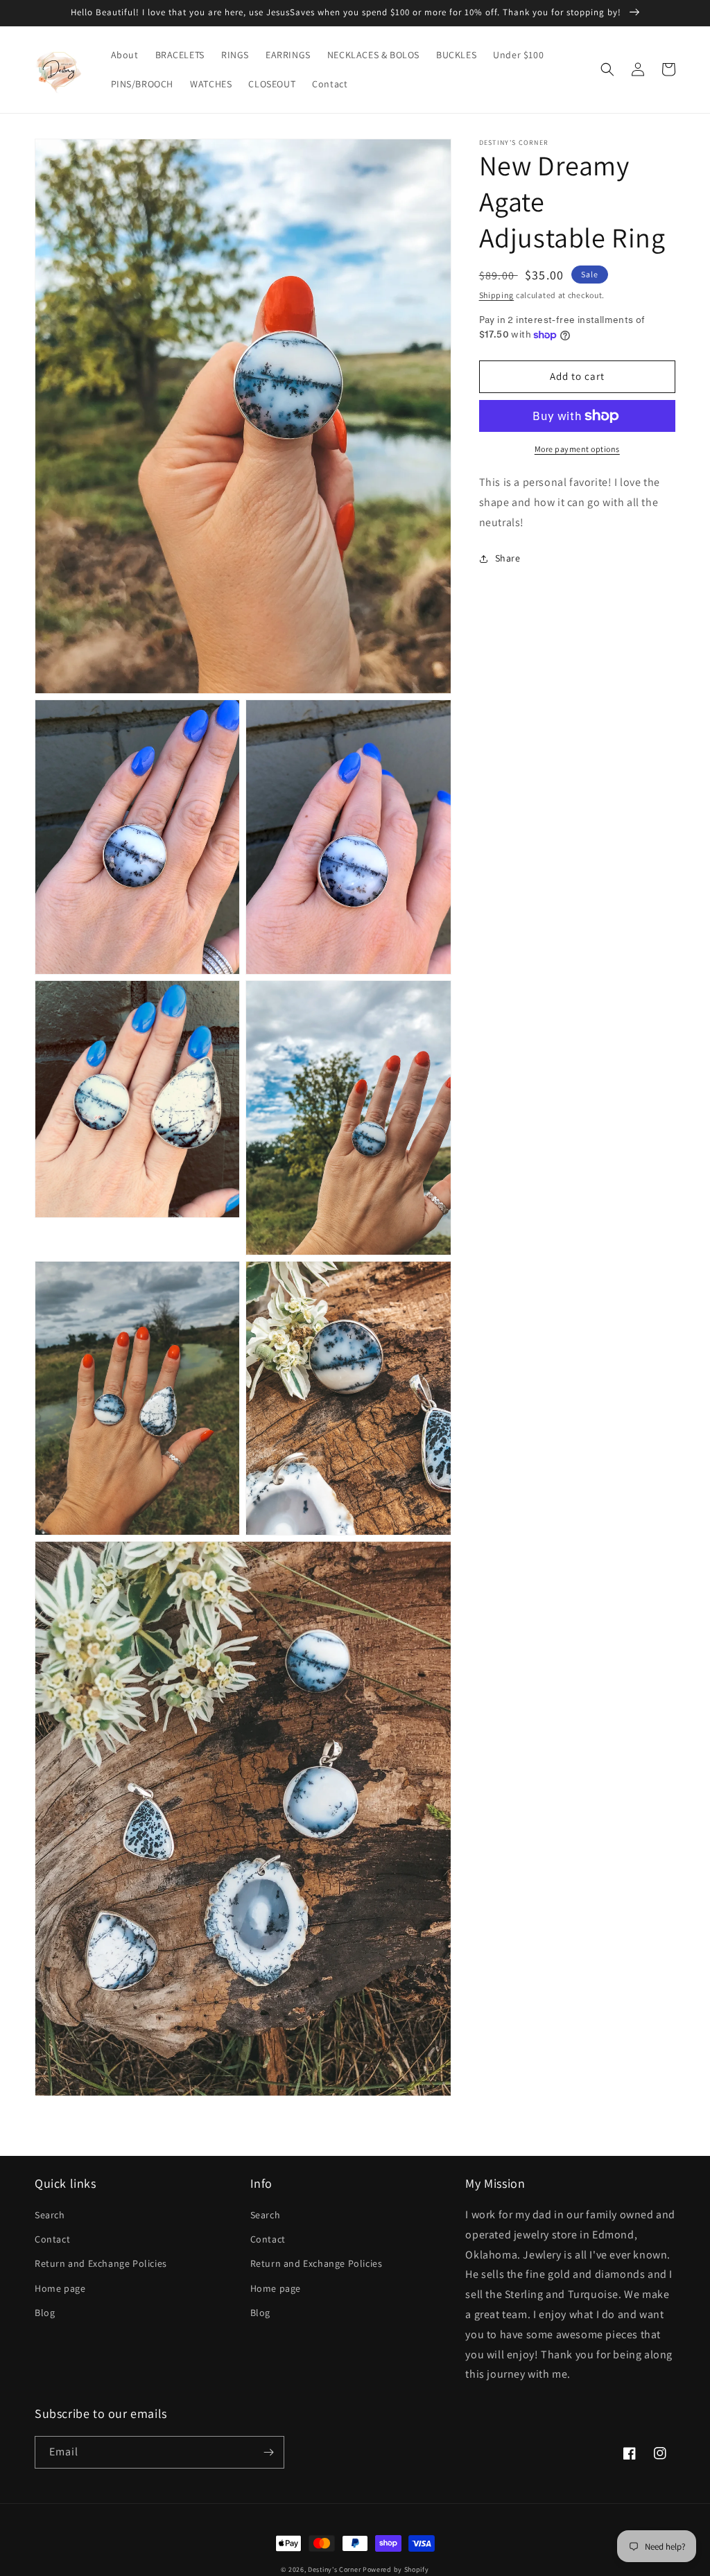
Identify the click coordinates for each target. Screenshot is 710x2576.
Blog (45, 2313)
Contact (52, 2239)
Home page (60, 2288)
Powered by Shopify (396, 2569)
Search (50, 2215)
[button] (607, 69)
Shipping (497, 295)
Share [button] (508, 558)
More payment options (577, 449)
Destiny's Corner (334, 2569)
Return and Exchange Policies (101, 2263)
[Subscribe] (268, 2452)
